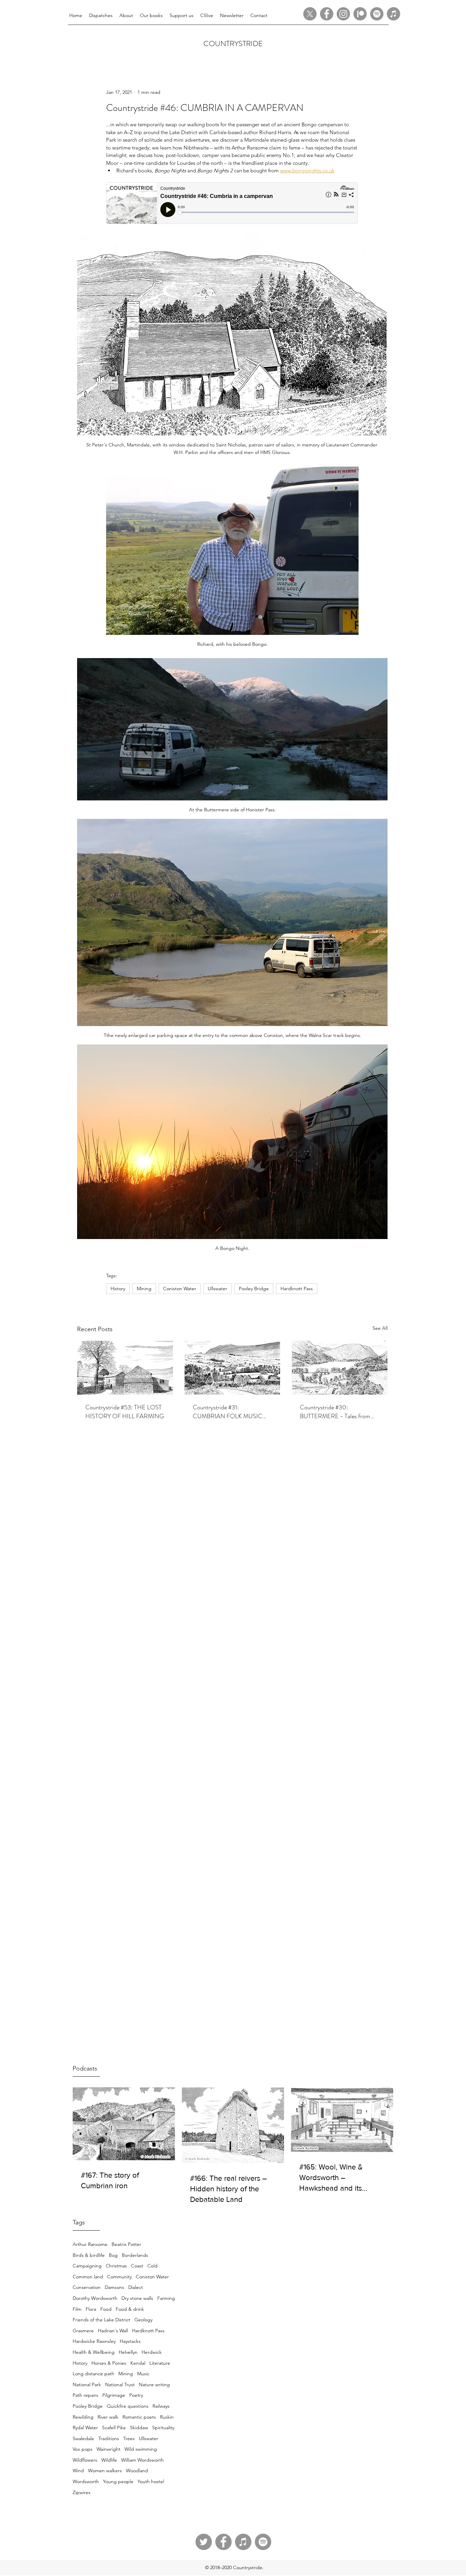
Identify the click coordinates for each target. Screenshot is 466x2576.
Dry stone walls (137, 2298)
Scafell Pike (114, 2428)
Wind (78, 2471)
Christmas (116, 2266)
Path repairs (85, 2395)
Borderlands (135, 2255)
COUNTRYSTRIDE (233, 44)
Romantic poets (139, 2417)
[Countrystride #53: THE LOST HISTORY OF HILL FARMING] (125, 1368)
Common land (88, 2277)
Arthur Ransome (90, 2244)
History (80, 2363)
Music (143, 2374)
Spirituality (163, 2428)
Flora (91, 2309)
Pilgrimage (114, 2395)
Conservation (87, 2287)
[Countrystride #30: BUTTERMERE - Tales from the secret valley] (340, 1368)
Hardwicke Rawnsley (94, 2341)
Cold (152, 2266)
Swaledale (83, 2438)
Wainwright (108, 2449)
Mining (126, 2374)
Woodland (137, 2471)
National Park (87, 2385)
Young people (118, 2481)
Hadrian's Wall (113, 2331)
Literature (160, 2363)
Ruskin (167, 2417)
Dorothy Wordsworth (95, 2298)
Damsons (114, 2287)
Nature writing (154, 2385)
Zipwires (82, 2492)
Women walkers (105, 2471)
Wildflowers (85, 2460)
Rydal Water (85, 2428)
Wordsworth (86, 2481)
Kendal (138, 2363)
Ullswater (149, 2438)
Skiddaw (139, 2428)
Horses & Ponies (109, 2363)
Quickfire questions (128, 2406)
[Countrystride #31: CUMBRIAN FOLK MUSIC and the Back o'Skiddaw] (232, 1368)
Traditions (109, 2438)
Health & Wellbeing (94, 2352)
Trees (129, 2438)
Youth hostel (151, 2481)
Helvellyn (128, 2352)
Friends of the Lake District (101, 2320)
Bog (113, 2255)
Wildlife (109, 2460)
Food (106, 2309)
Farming (166, 2298)
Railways (161, 2406)
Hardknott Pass (148, 2331)
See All (380, 1328)
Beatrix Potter (126, 2244)
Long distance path (93, 2374)
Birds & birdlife (89, 2255)
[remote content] (232, 204)
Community (119, 2277)
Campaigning (87, 2266)
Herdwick (152, 2352)
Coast (137, 2266)
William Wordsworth (142, 2460)
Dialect (136, 2287)
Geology (143, 2320)
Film (77, 2309)
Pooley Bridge (88, 2406)
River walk (108, 2417)
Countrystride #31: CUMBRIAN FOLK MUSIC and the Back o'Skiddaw (228, 1412)
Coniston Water (152, 2277)
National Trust (120, 2385)
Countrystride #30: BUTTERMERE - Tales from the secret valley (335, 1412)
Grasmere (83, 2331)
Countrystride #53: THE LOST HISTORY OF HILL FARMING (125, 1412)
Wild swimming (141, 2449)
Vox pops (83, 2449)
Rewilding (83, 2417)
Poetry (136, 2395)
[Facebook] (327, 14)
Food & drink (130, 2309)
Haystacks (130, 2341)
